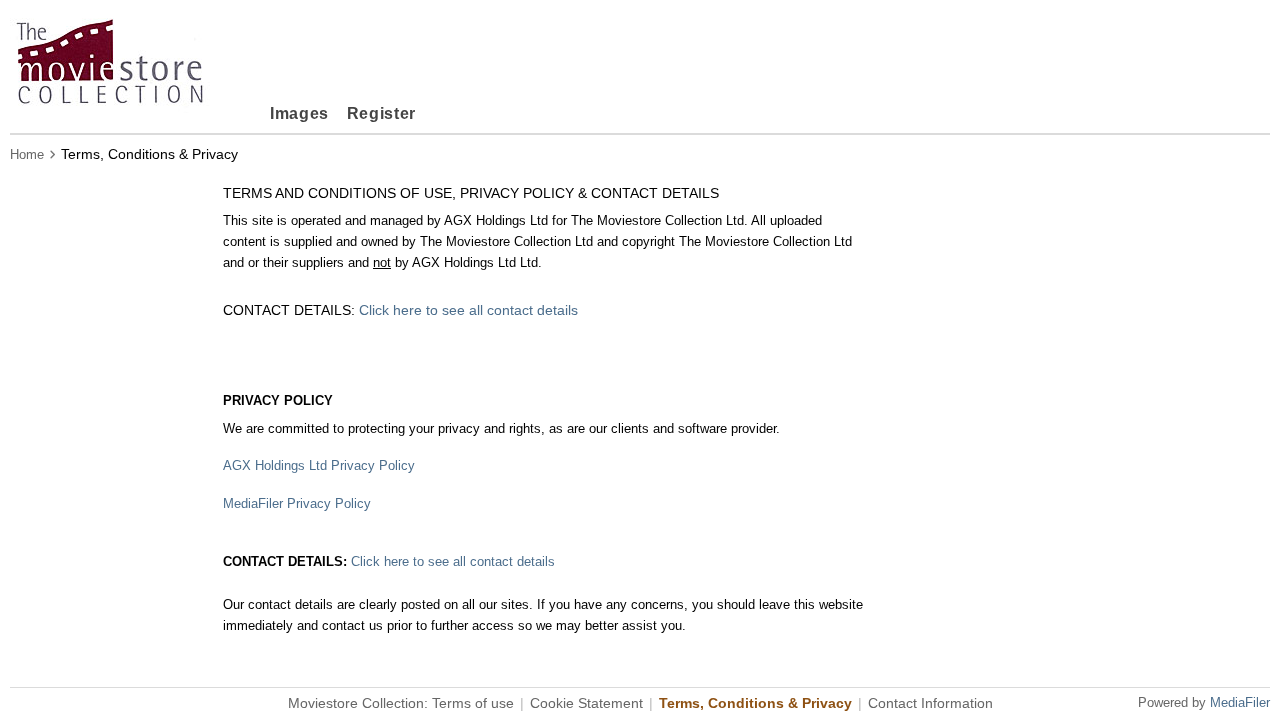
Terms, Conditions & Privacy (755, 703)
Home (27, 154)
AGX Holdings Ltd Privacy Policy (319, 465)
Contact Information (930, 703)
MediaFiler (1240, 702)
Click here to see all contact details (468, 310)
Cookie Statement (586, 703)
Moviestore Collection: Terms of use (401, 703)
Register (381, 113)
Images (299, 113)
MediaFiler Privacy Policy (297, 503)
